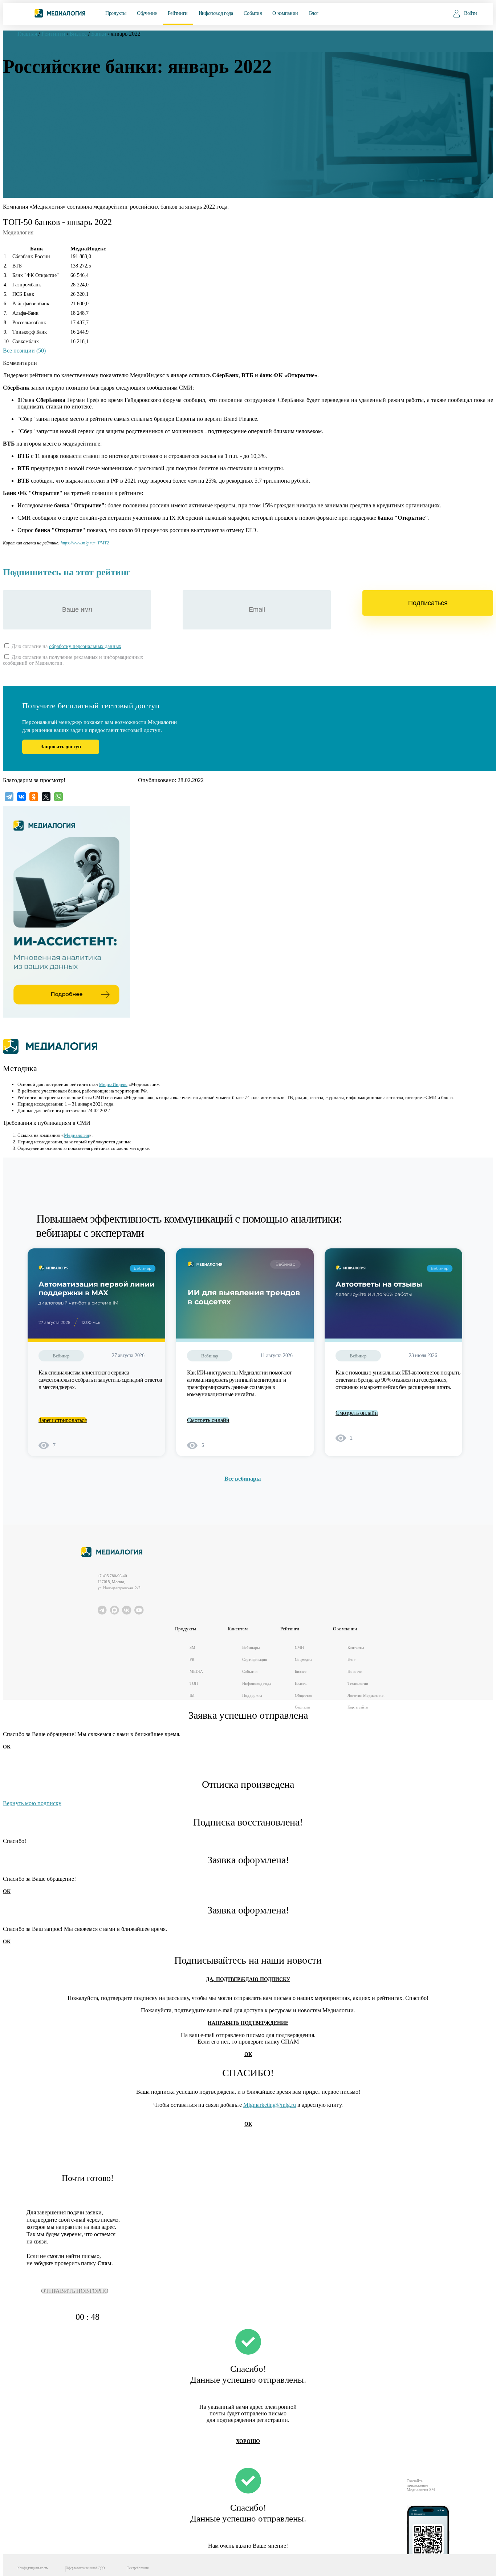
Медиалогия (76, 1135)
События (253, 13)
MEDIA (196, 1671)
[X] (46, 797)
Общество (303, 1695)
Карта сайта (358, 1707)
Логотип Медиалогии (366, 1695)
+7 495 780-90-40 (112, 1576)
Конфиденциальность (32, 2568)
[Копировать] (112, 541)
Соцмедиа (303, 1659)
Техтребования (138, 2568)
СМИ (299, 1647)
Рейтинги (178, 13)
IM (192, 1695)
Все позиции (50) (24, 351)
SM (192, 1647)
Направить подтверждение (248, 2023)
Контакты (355, 1647)
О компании (285, 13)
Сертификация (255, 1659)
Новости (355, 1671)
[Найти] (432, 13)
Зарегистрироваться (63, 1420)
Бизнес (300, 1671)
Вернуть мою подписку (32, 1803)
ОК (7, 1747)
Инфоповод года (216, 13)
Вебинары (251, 1647)
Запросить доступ (61, 747)
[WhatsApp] (58, 797)
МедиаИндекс (113, 1084)
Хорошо (248, 2441)
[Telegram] (9, 797)
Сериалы (302, 1707)
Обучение (147, 13)
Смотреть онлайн (208, 1420)
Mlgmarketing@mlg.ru (270, 2105)
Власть (300, 1683)
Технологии (358, 1683)
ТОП (194, 1683)
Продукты (116, 13)
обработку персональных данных (85, 646)
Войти (471, 13)
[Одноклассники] (34, 797)
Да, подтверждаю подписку (248, 1979)
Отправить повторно (75, 2291)
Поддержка (252, 1695)
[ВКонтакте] (21, 797)
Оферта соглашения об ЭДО (85, 2568)
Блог (314, 13)
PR (192, 1659)
